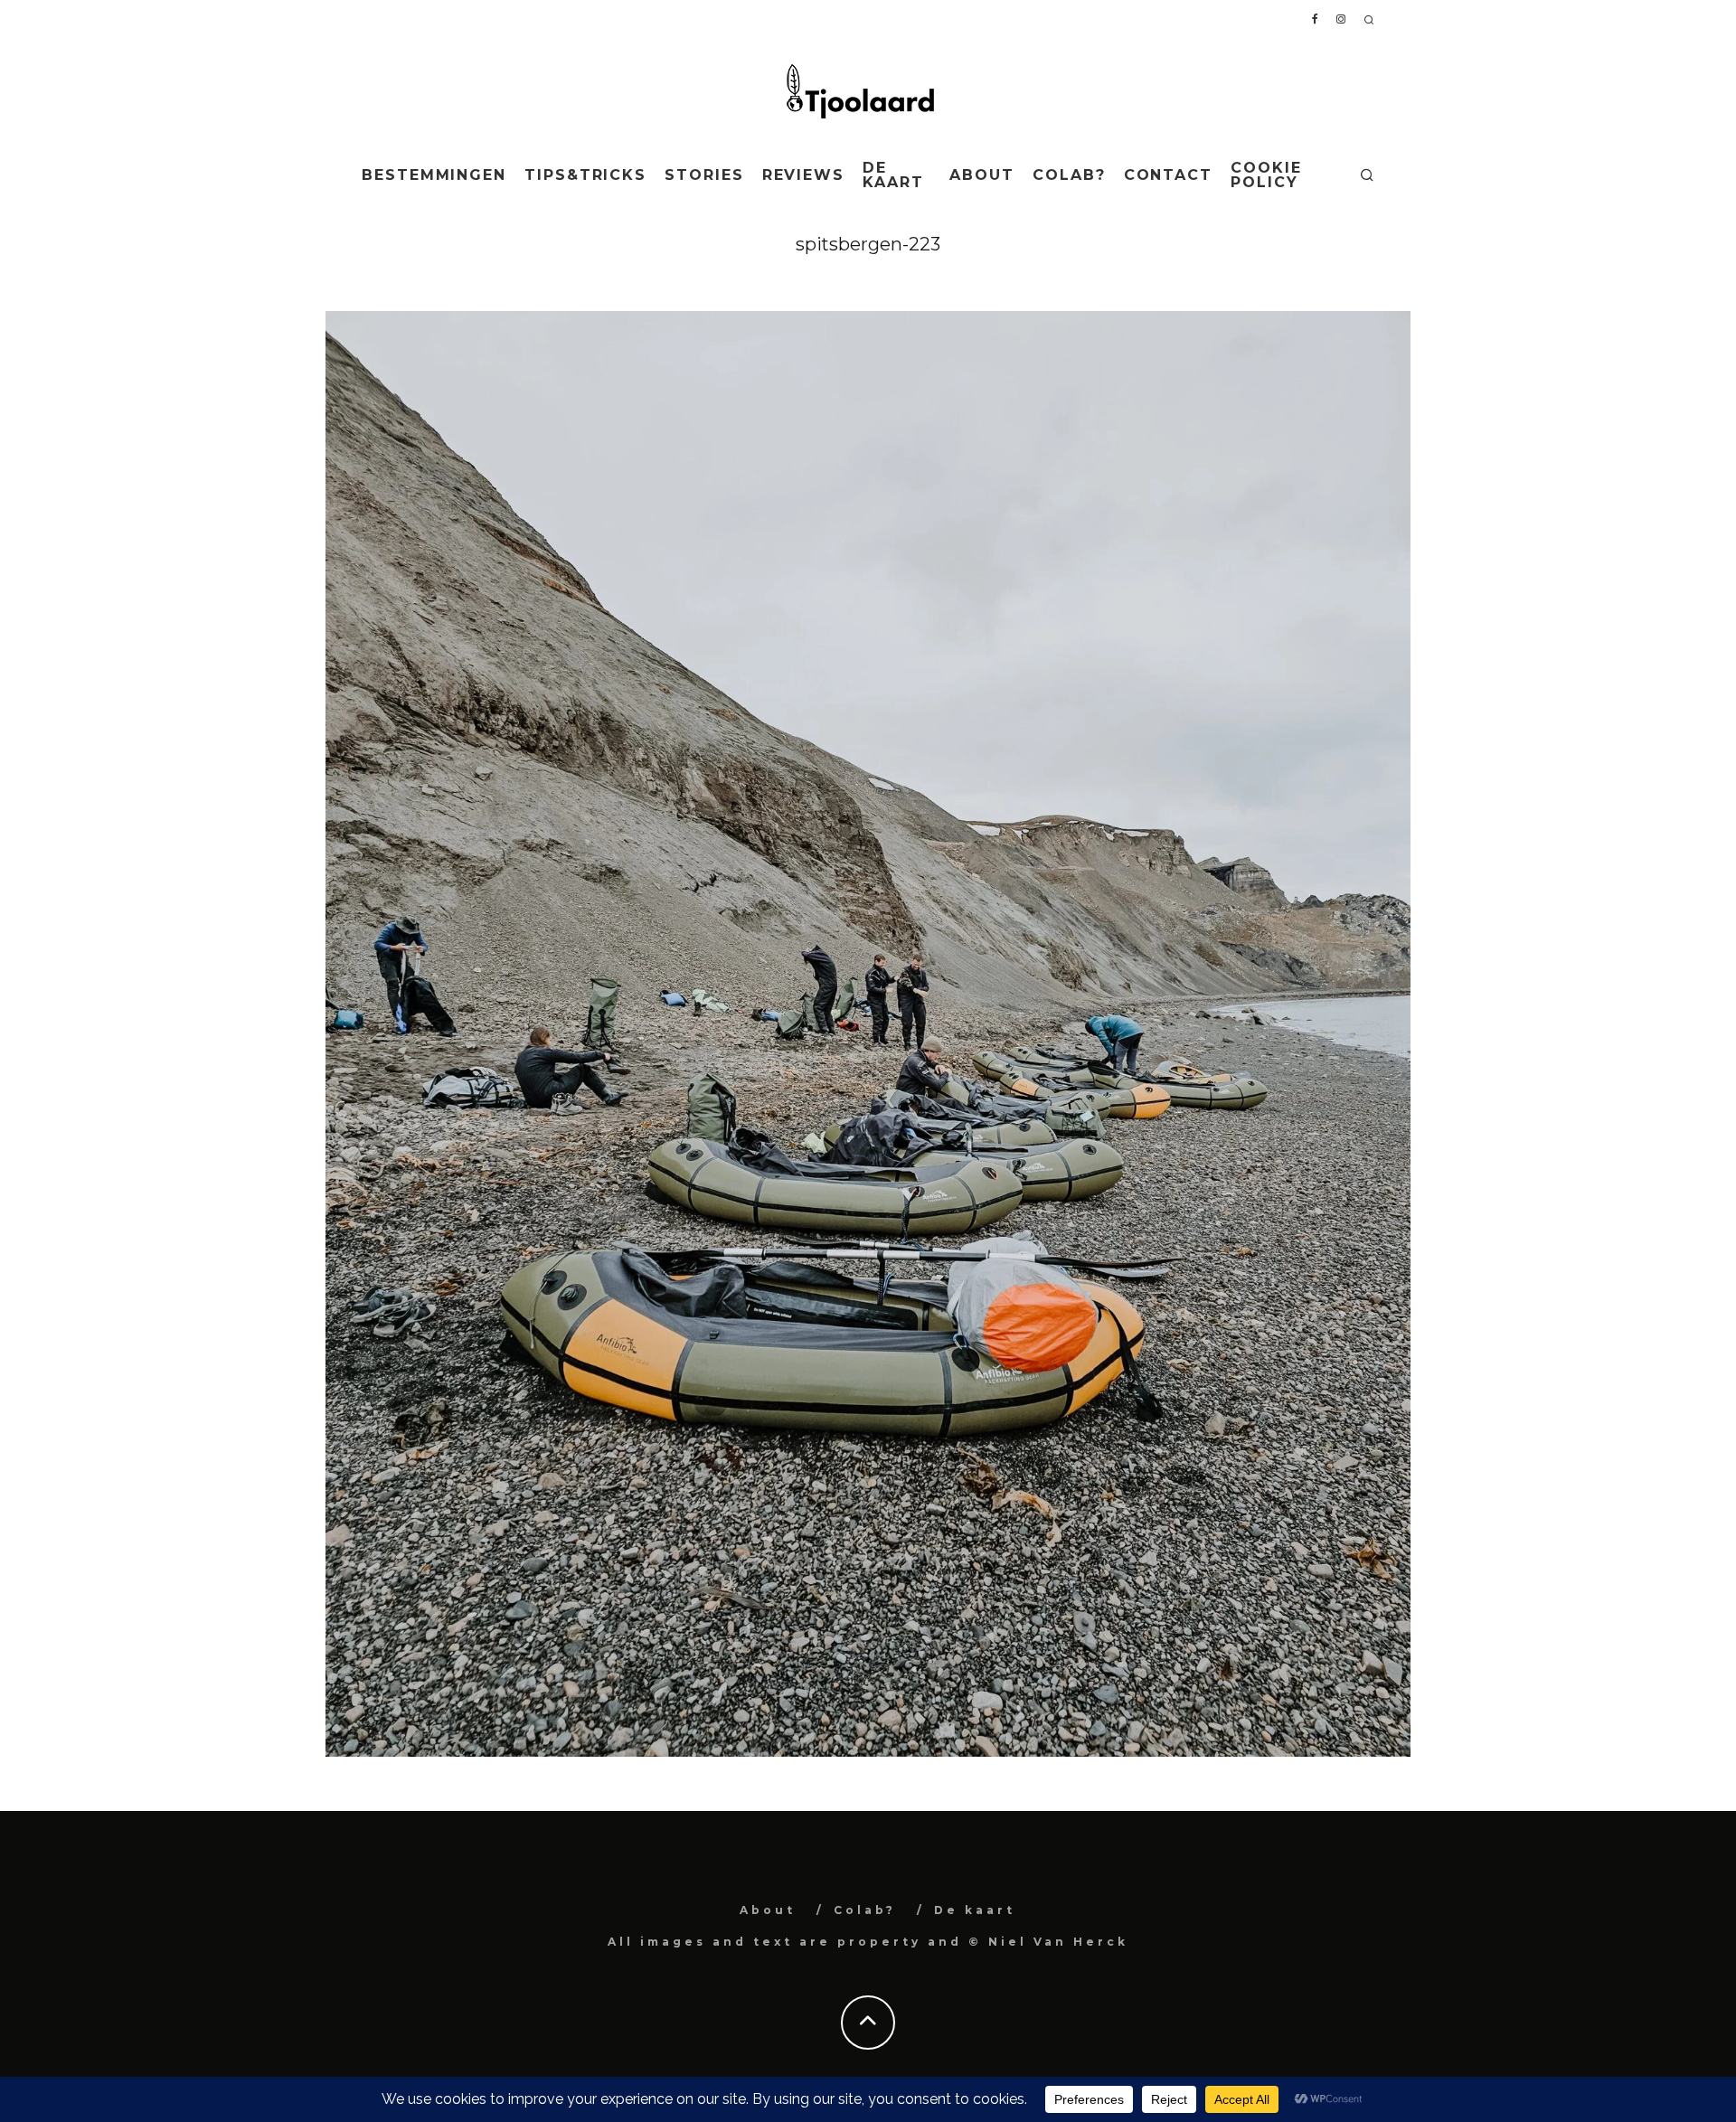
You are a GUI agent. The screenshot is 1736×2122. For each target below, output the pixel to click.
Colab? (1069, 175)
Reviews (803, 175)
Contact (1168, 175)
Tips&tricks (585, 175)
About (982, 175)
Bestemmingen (434, 175)
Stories (704, 175)
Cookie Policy (1266, 175)
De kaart (893, 175)
